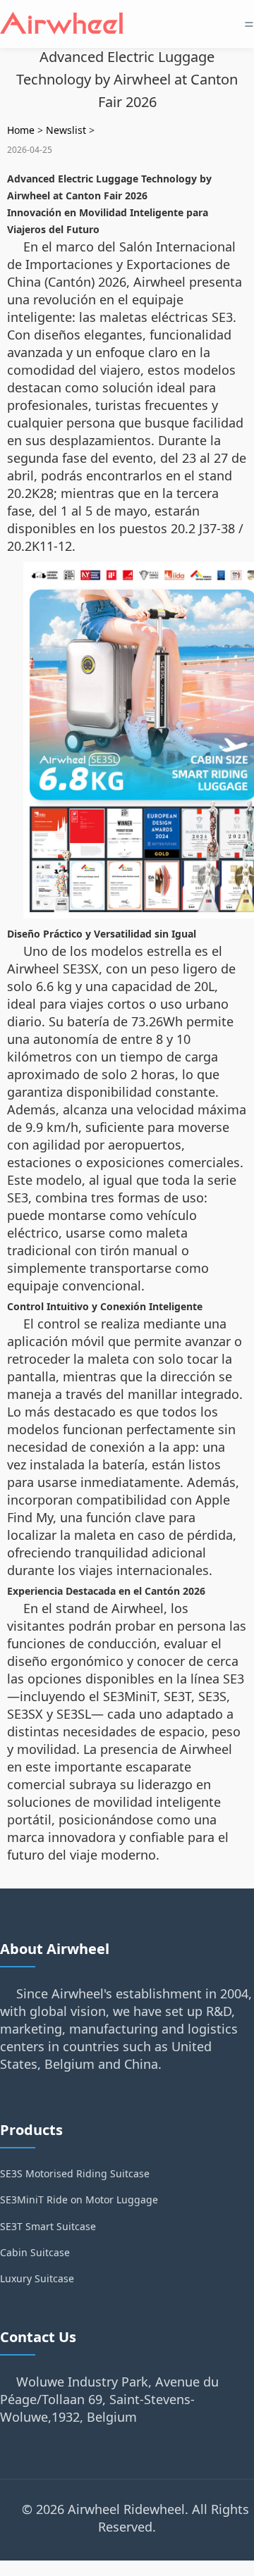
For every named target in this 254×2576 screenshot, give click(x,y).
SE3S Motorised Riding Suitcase (75, 2173)
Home (21, 130)
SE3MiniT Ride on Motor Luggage (79, 2199)
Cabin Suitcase (35, 2252)
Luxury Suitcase (37, 2278)
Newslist (66, 130)
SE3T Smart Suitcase (48, 2226)
